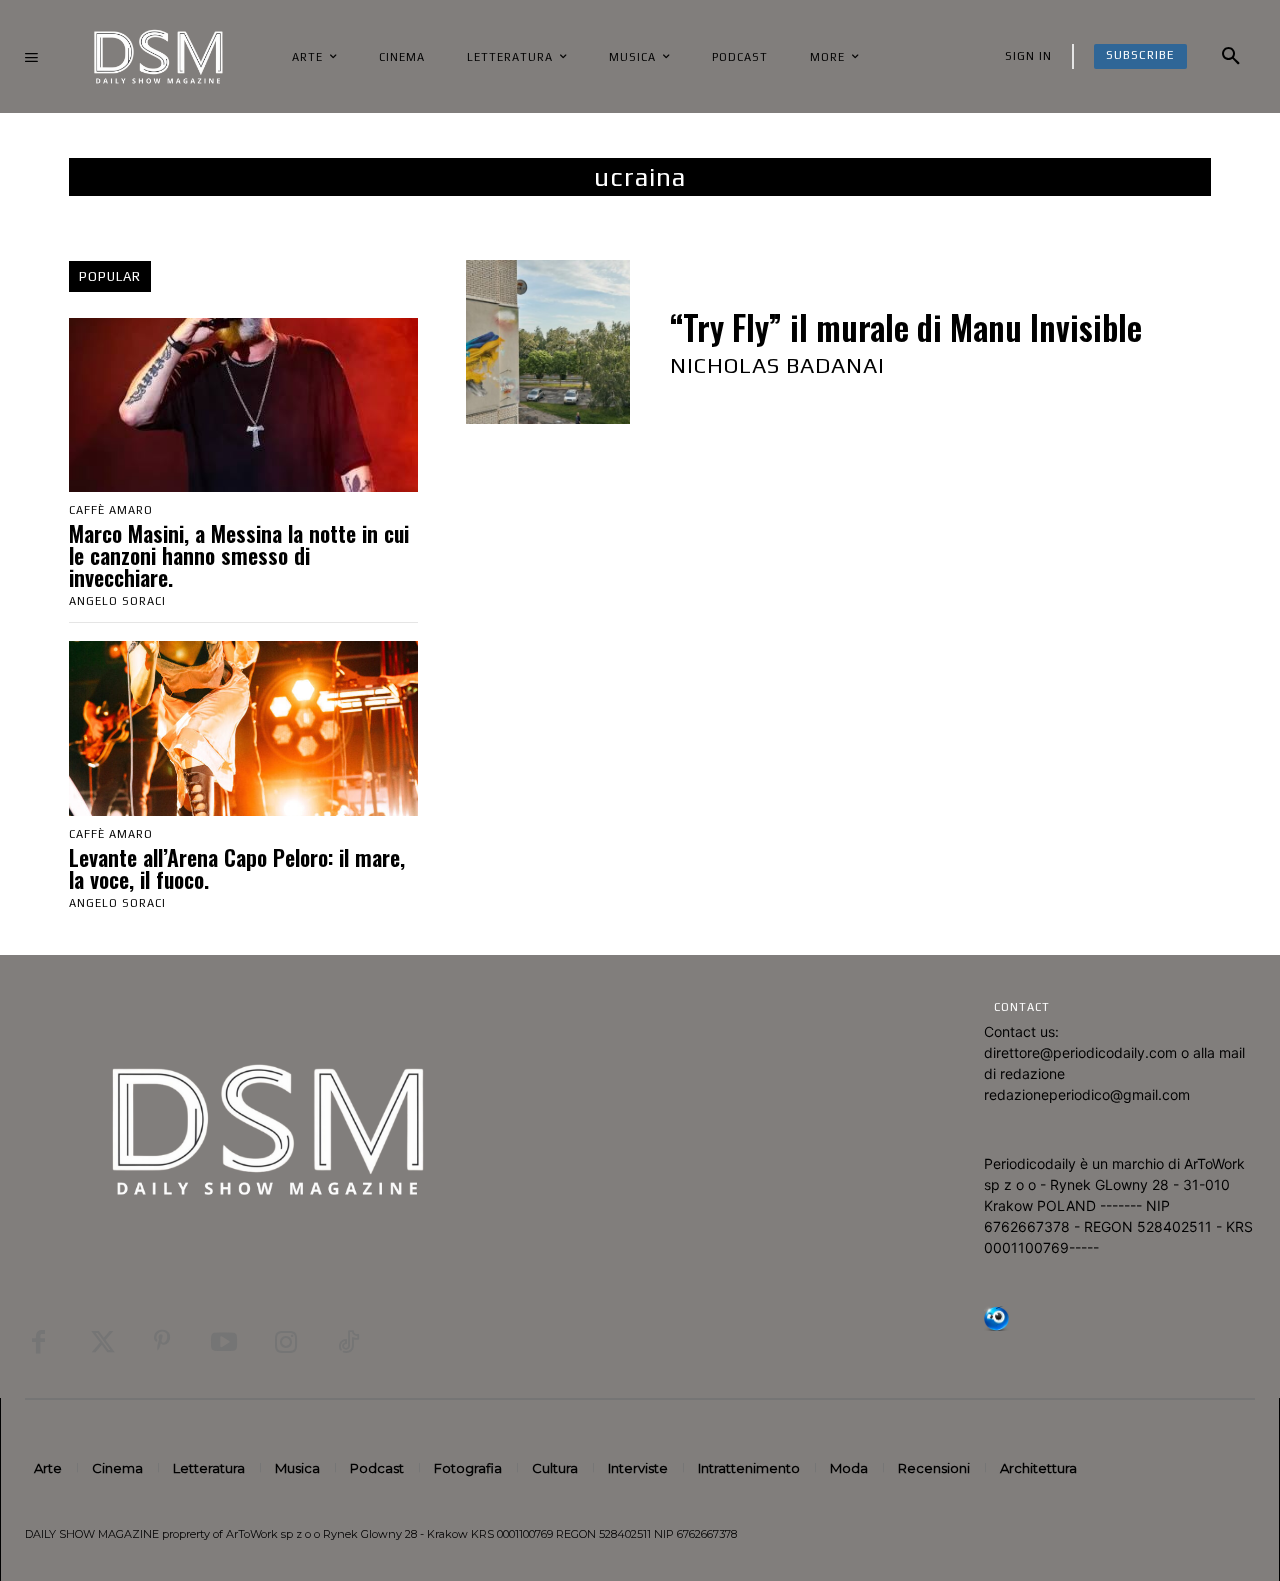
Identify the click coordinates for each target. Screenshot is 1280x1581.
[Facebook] (38, 1342)
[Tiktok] (348, 1342)
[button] (1231, 57)
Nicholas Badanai (777, 365)
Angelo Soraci (117, 601)
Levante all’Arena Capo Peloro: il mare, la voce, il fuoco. (237, 868)
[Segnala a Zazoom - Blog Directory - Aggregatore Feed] (996, 1325)
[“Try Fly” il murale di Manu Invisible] (548, 342)
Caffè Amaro (111, 510)
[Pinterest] (162, 1342)
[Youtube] (224, 1342)
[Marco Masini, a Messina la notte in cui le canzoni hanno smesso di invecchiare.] (243, 405)
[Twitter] (100, 1342)
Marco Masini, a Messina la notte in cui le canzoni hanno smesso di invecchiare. (239, 555)
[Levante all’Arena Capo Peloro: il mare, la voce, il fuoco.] (243, 728)
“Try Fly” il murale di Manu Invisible (906, 327)
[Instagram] (286, 1342)
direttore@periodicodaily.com (1080, 1052)
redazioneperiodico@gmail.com (1087, 1094)
